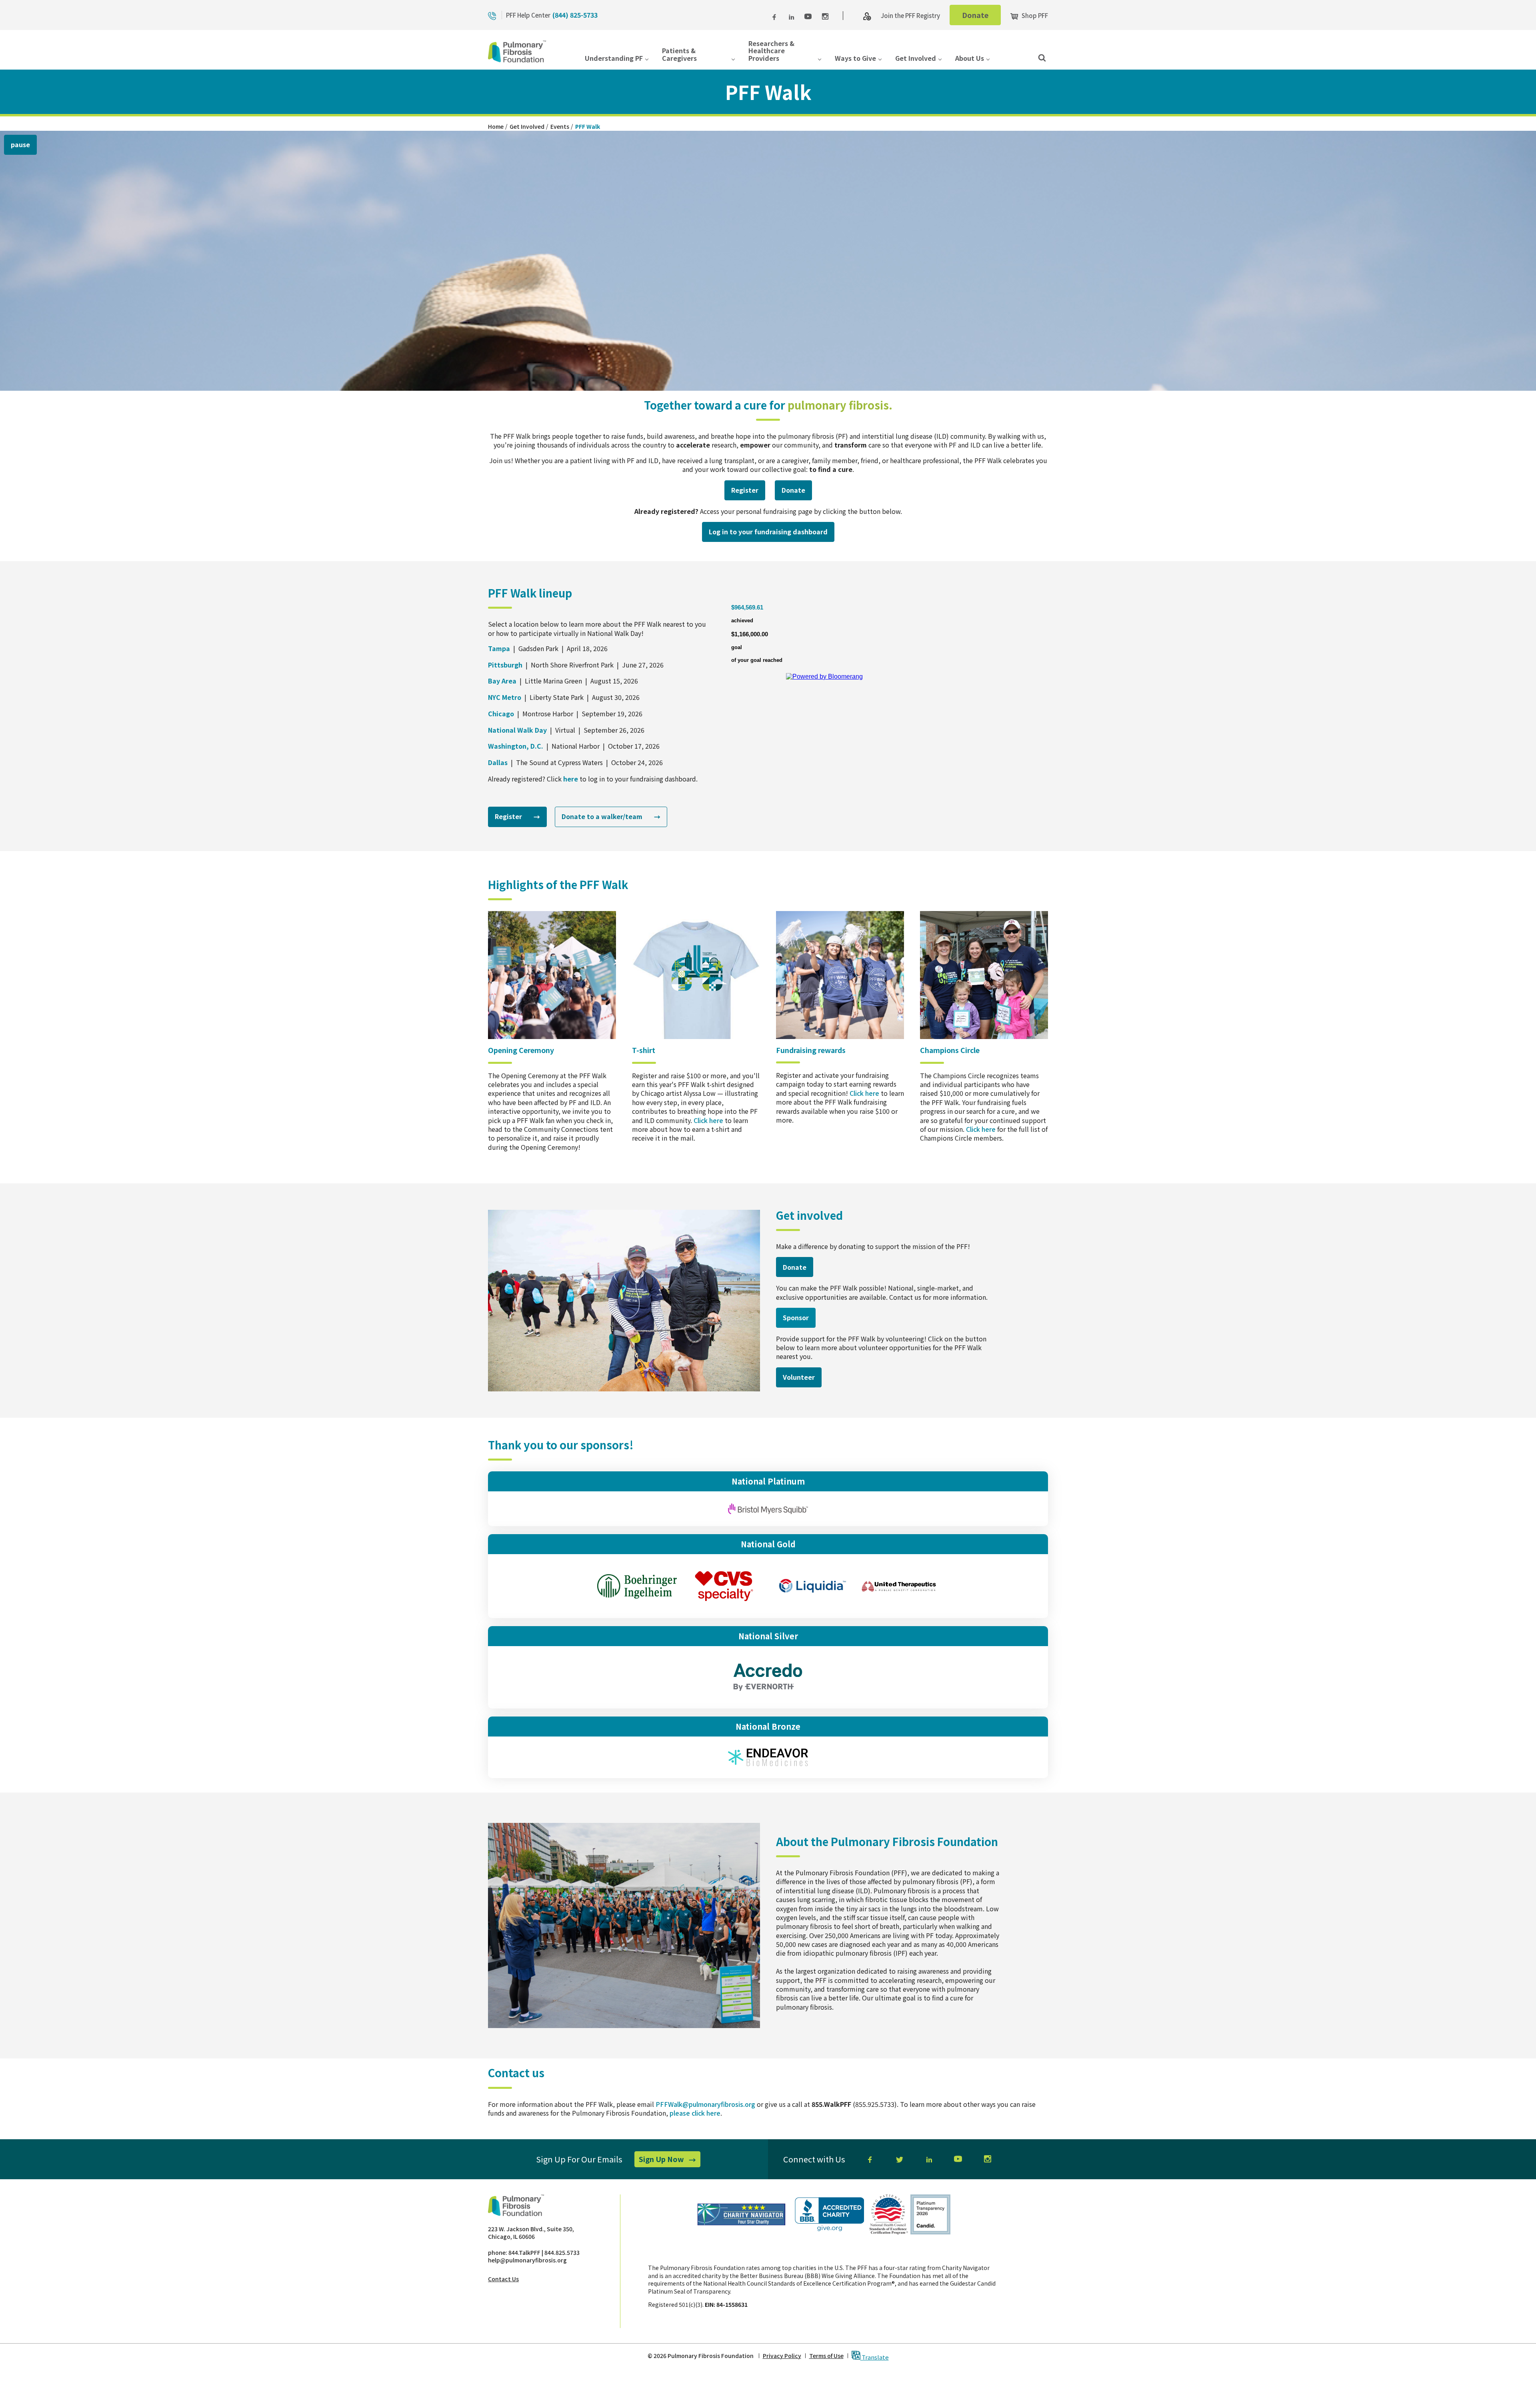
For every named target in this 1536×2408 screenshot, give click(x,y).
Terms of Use (826, 2356)
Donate (981, 17)
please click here (695, 2113)
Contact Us (503, 2279)
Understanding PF (614, 59)
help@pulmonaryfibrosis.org (527, 2260)
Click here (708, 1120)
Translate (875, 2357)
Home (496, 126)
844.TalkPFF (524, 2252)
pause (20, 144)
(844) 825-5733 (575, 15)
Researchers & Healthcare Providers (771, 51)
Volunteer (802, 1380)
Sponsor (796, 1317)
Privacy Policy (782, 2356)
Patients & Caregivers (679, 55)
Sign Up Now (670, 2160)
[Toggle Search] (1042, 57)
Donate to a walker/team (611, 819)
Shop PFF (1034, 15)
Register (748, 493)
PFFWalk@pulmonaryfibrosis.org (705, 2104)
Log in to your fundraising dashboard (772, 534)
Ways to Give (855, 59)
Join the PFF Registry (910, 15)
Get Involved (916, 59)
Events (560, 126)
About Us (970, 59)
